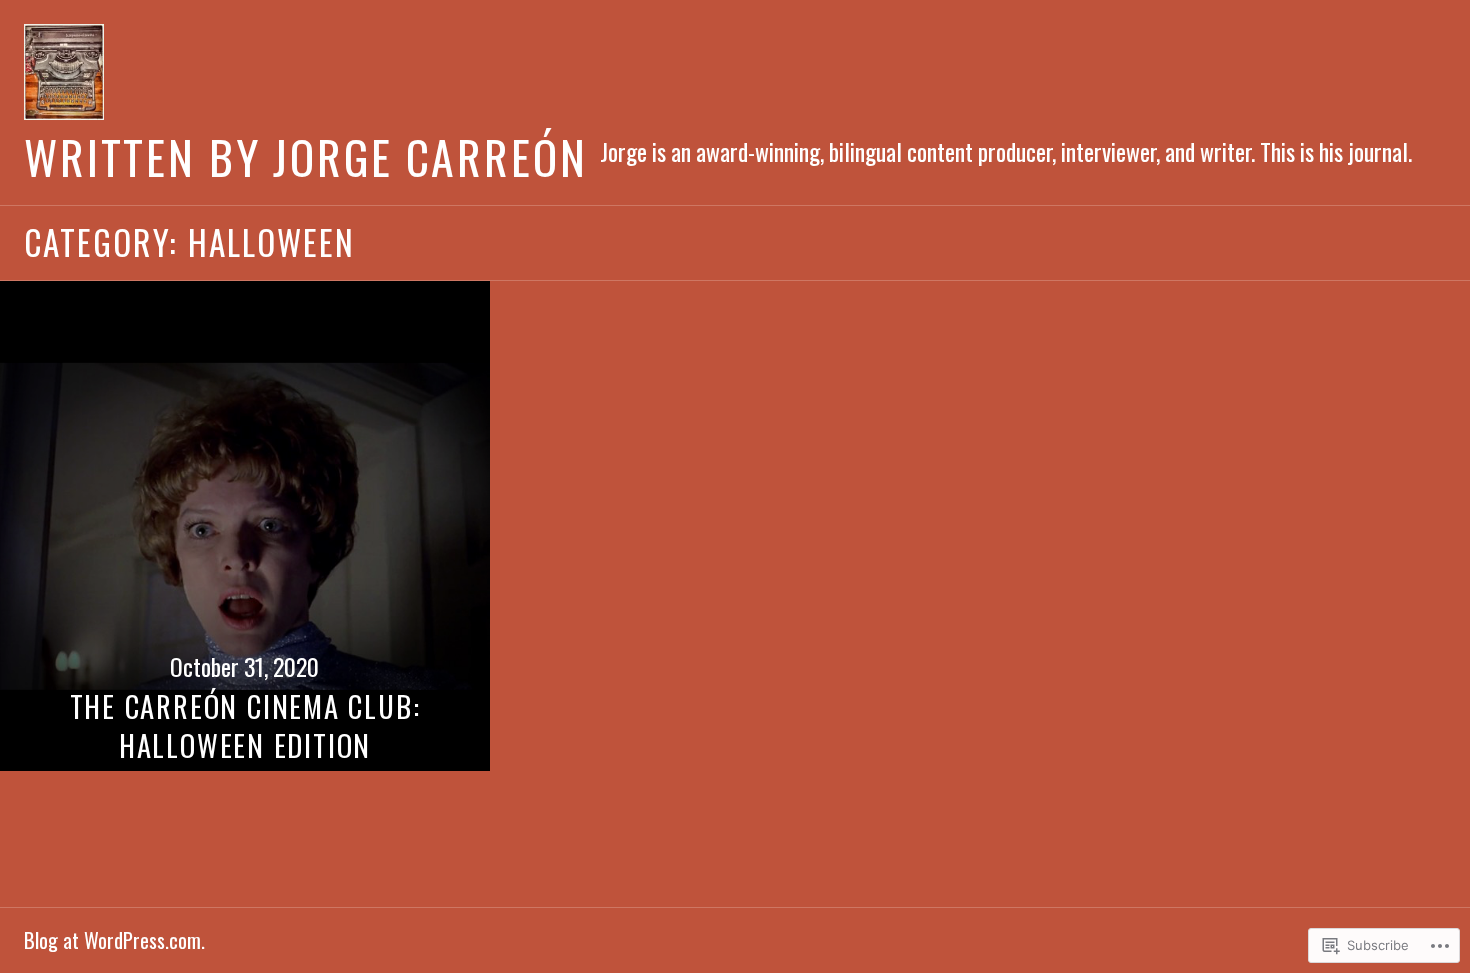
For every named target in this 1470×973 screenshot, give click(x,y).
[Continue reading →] (245, 526)
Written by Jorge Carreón (306, 156)
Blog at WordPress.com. (114, 940)
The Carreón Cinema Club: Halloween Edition (245, 725)
